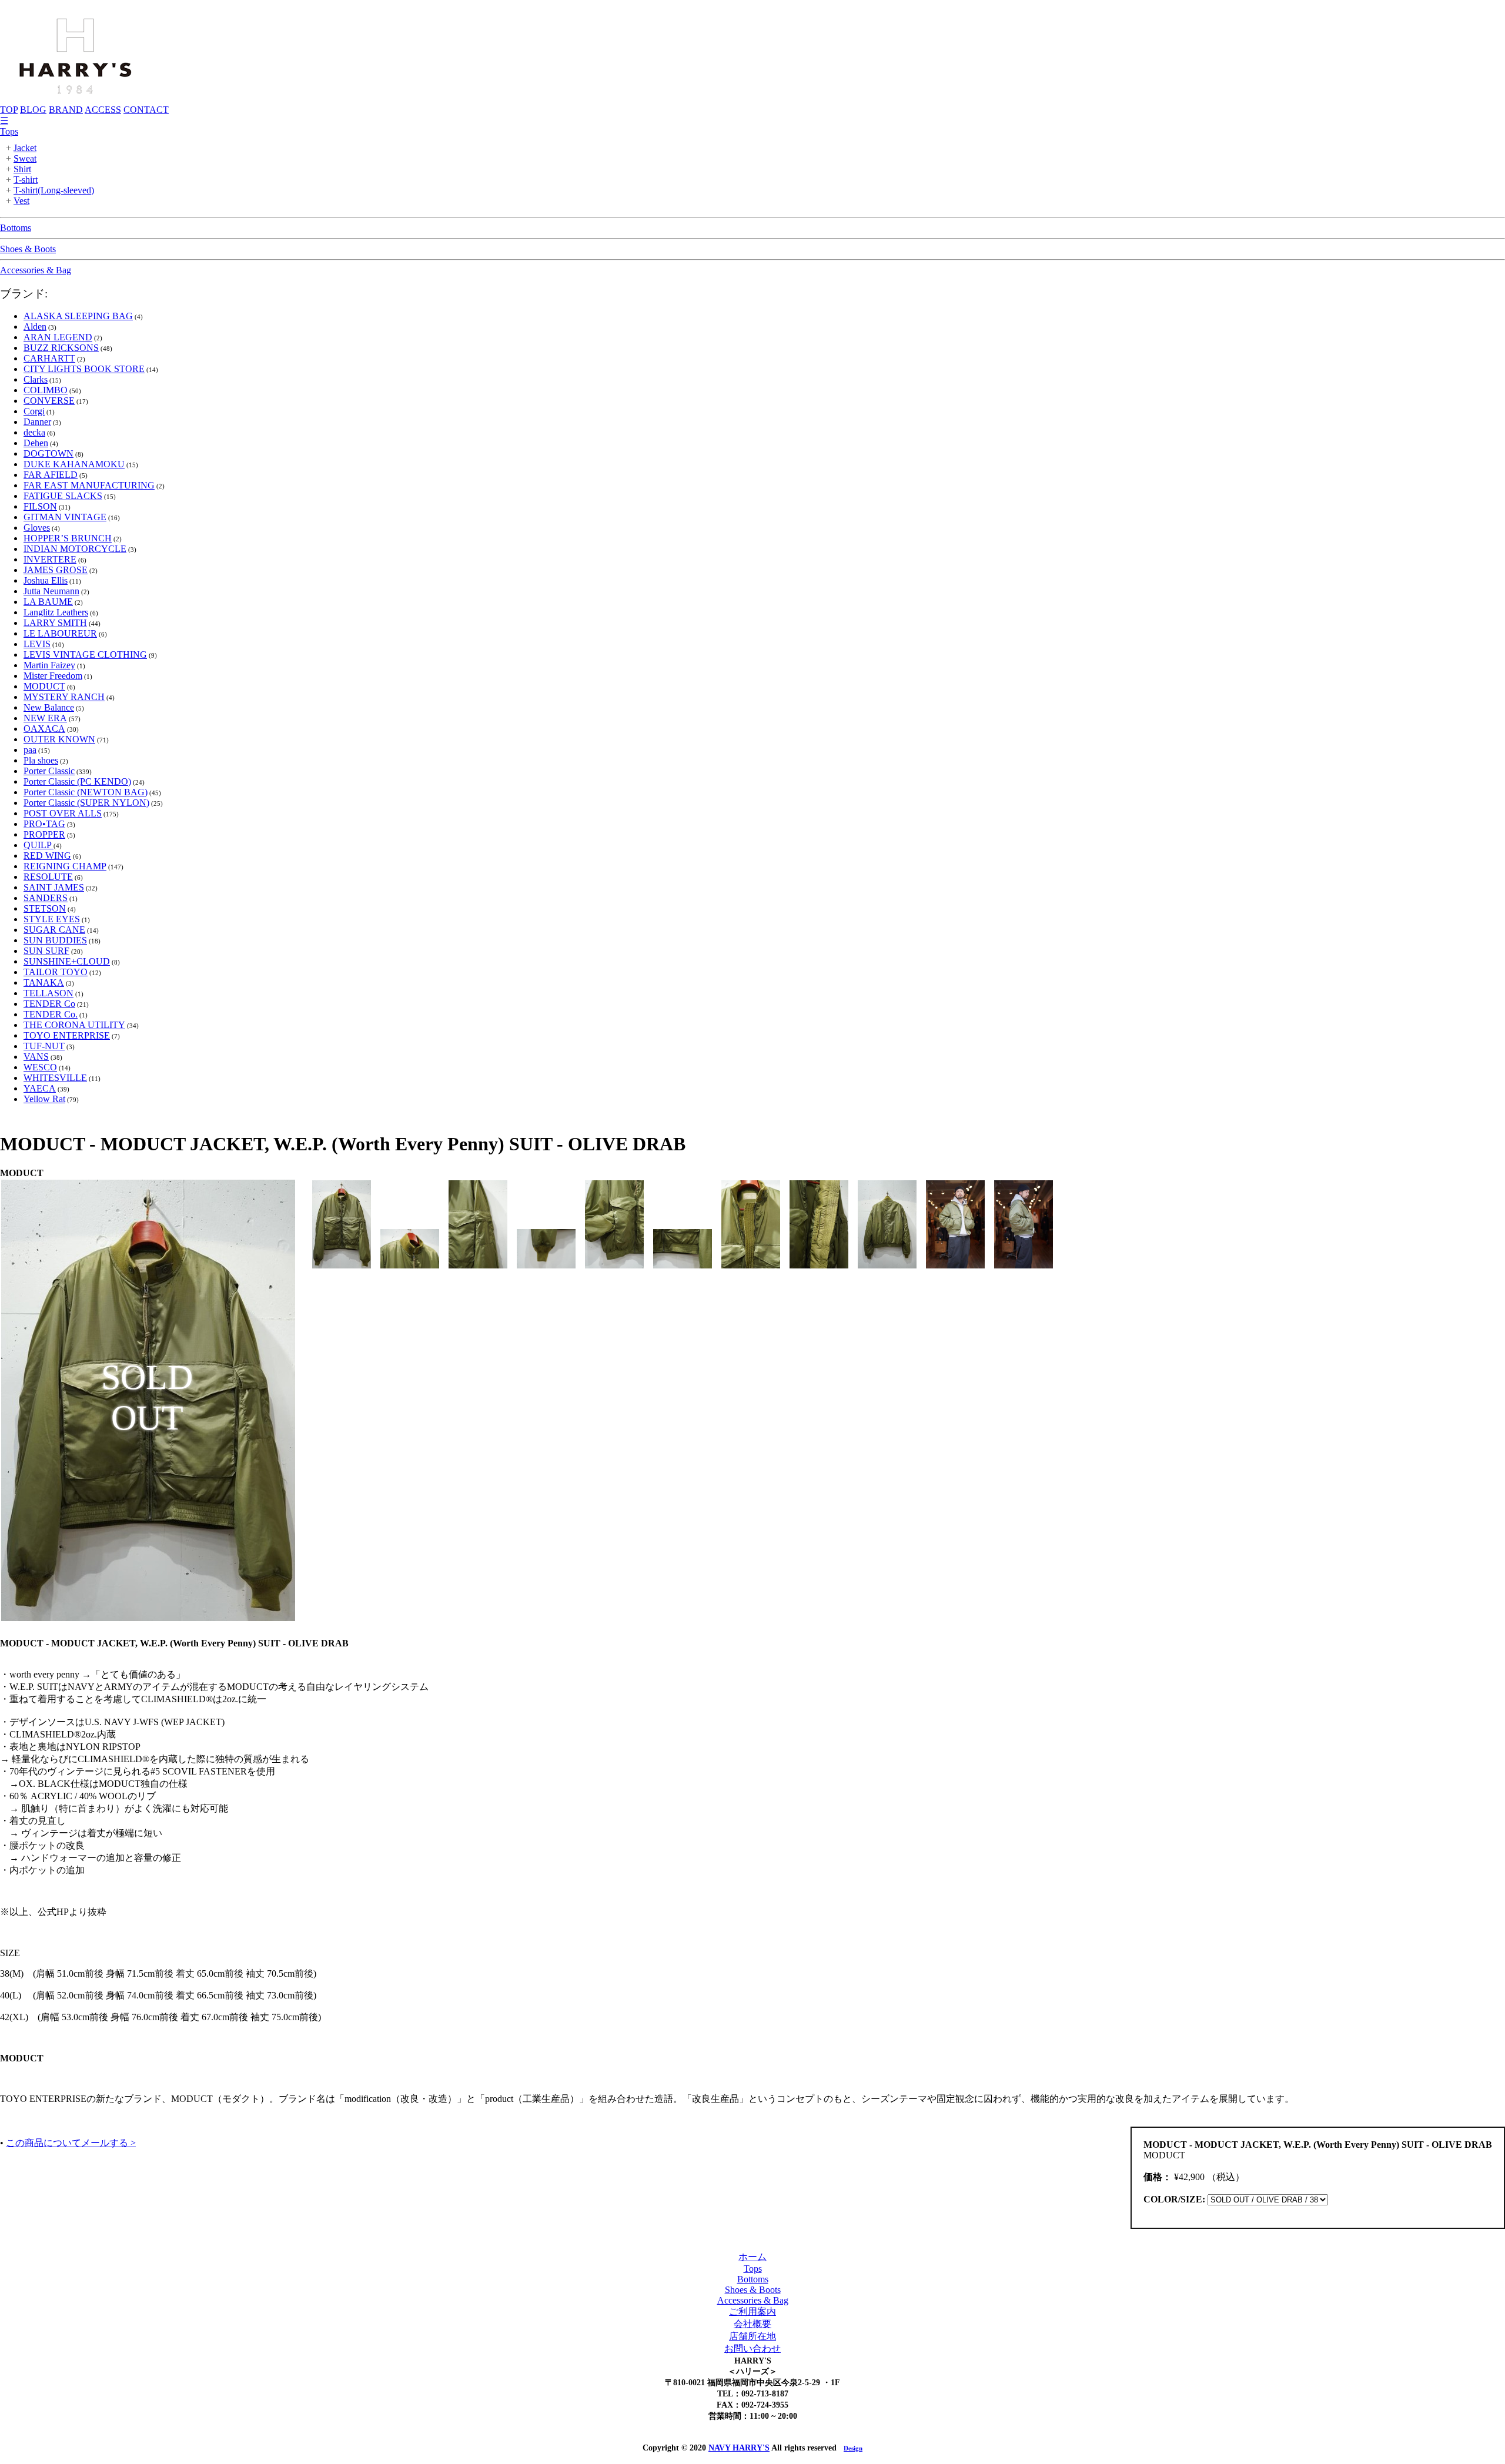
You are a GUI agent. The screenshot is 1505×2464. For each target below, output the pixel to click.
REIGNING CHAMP (65, 866)
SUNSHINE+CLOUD (67, 961)
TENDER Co (49, 1004)
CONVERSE (49, 401)
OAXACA (44, 729)
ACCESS (103, 110)
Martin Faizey (49, 665)
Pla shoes (41, 760)
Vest (21, 201)
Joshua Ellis (46, 580)
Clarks (36, 379)
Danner (37, 422)
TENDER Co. (51, 1014)
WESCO (40, 1067)
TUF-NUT (44, 1046)
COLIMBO (46, 390)
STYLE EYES (52, 919)
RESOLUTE (48, 877)
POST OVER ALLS (63, 813)
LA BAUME (48, 602)
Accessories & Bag (36, 270)
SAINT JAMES (54, 887)
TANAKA (44, 982)
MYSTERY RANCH (64, 697)
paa (30, 750)
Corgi (34, 411)
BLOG (33, 110)
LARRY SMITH (55, 623)
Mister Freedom (53, 676)
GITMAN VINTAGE (65, 517)
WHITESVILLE (55, 1078)
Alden (35, 327)
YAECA (40, 1088)
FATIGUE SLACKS (63, 496)
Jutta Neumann (51, 591)
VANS (36, 1057)
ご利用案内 (752, 2311)
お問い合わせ (752, 2348)
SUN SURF (46, 951)
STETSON (45, 908)
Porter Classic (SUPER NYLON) (86, 803)
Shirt (22, 169)
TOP (9, 110)
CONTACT (146, 110)
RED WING (47, 856)
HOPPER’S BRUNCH (68, 538)
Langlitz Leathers (56, 612)
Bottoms (16, 228)
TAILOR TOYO (56, 972)
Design (853, 2448)
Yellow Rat (44, 1099)
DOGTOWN (49, 453)
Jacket (25, 148)
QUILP (39, 845)
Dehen (36, 443)
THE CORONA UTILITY (74, 1025)
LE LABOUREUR (60, 633)
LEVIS (37, 644)
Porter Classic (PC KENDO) (77, 781)
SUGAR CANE (54, 930)
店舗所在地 (752, 2336)
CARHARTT (49, 358)
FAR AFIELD (51, 475)
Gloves (37, 528)
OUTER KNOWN (59, 739)
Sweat (25, 158)
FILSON (40, 506)
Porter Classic (49, 771)
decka (34, 432)
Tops (9, 131)
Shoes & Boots (28, 249)
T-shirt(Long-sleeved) (54, 190)
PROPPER (44, 834)
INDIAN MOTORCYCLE (75, 549)
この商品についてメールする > (71, 2143)
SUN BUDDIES (55, 940)
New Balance (49, 707)
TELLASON (49, 993)
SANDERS (46, 898)
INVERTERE (50, 559)
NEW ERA (45, 718)
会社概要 (752, 2324)
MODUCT (44, 686)
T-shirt (26, 180)
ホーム (752, 2257)
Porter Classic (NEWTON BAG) (86, 792)
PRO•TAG (44, 824)
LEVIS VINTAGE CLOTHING (85, 654)
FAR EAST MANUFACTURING (89, 485)
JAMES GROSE (56, 570)
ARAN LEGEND (58, 337)
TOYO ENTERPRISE (67, 1035)
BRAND (66, 110)
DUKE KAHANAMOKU (74, 464)
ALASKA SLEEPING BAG (78, 316)
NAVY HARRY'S (739, 2448)
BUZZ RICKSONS (61, 348)
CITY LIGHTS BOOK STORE (84, 369)
